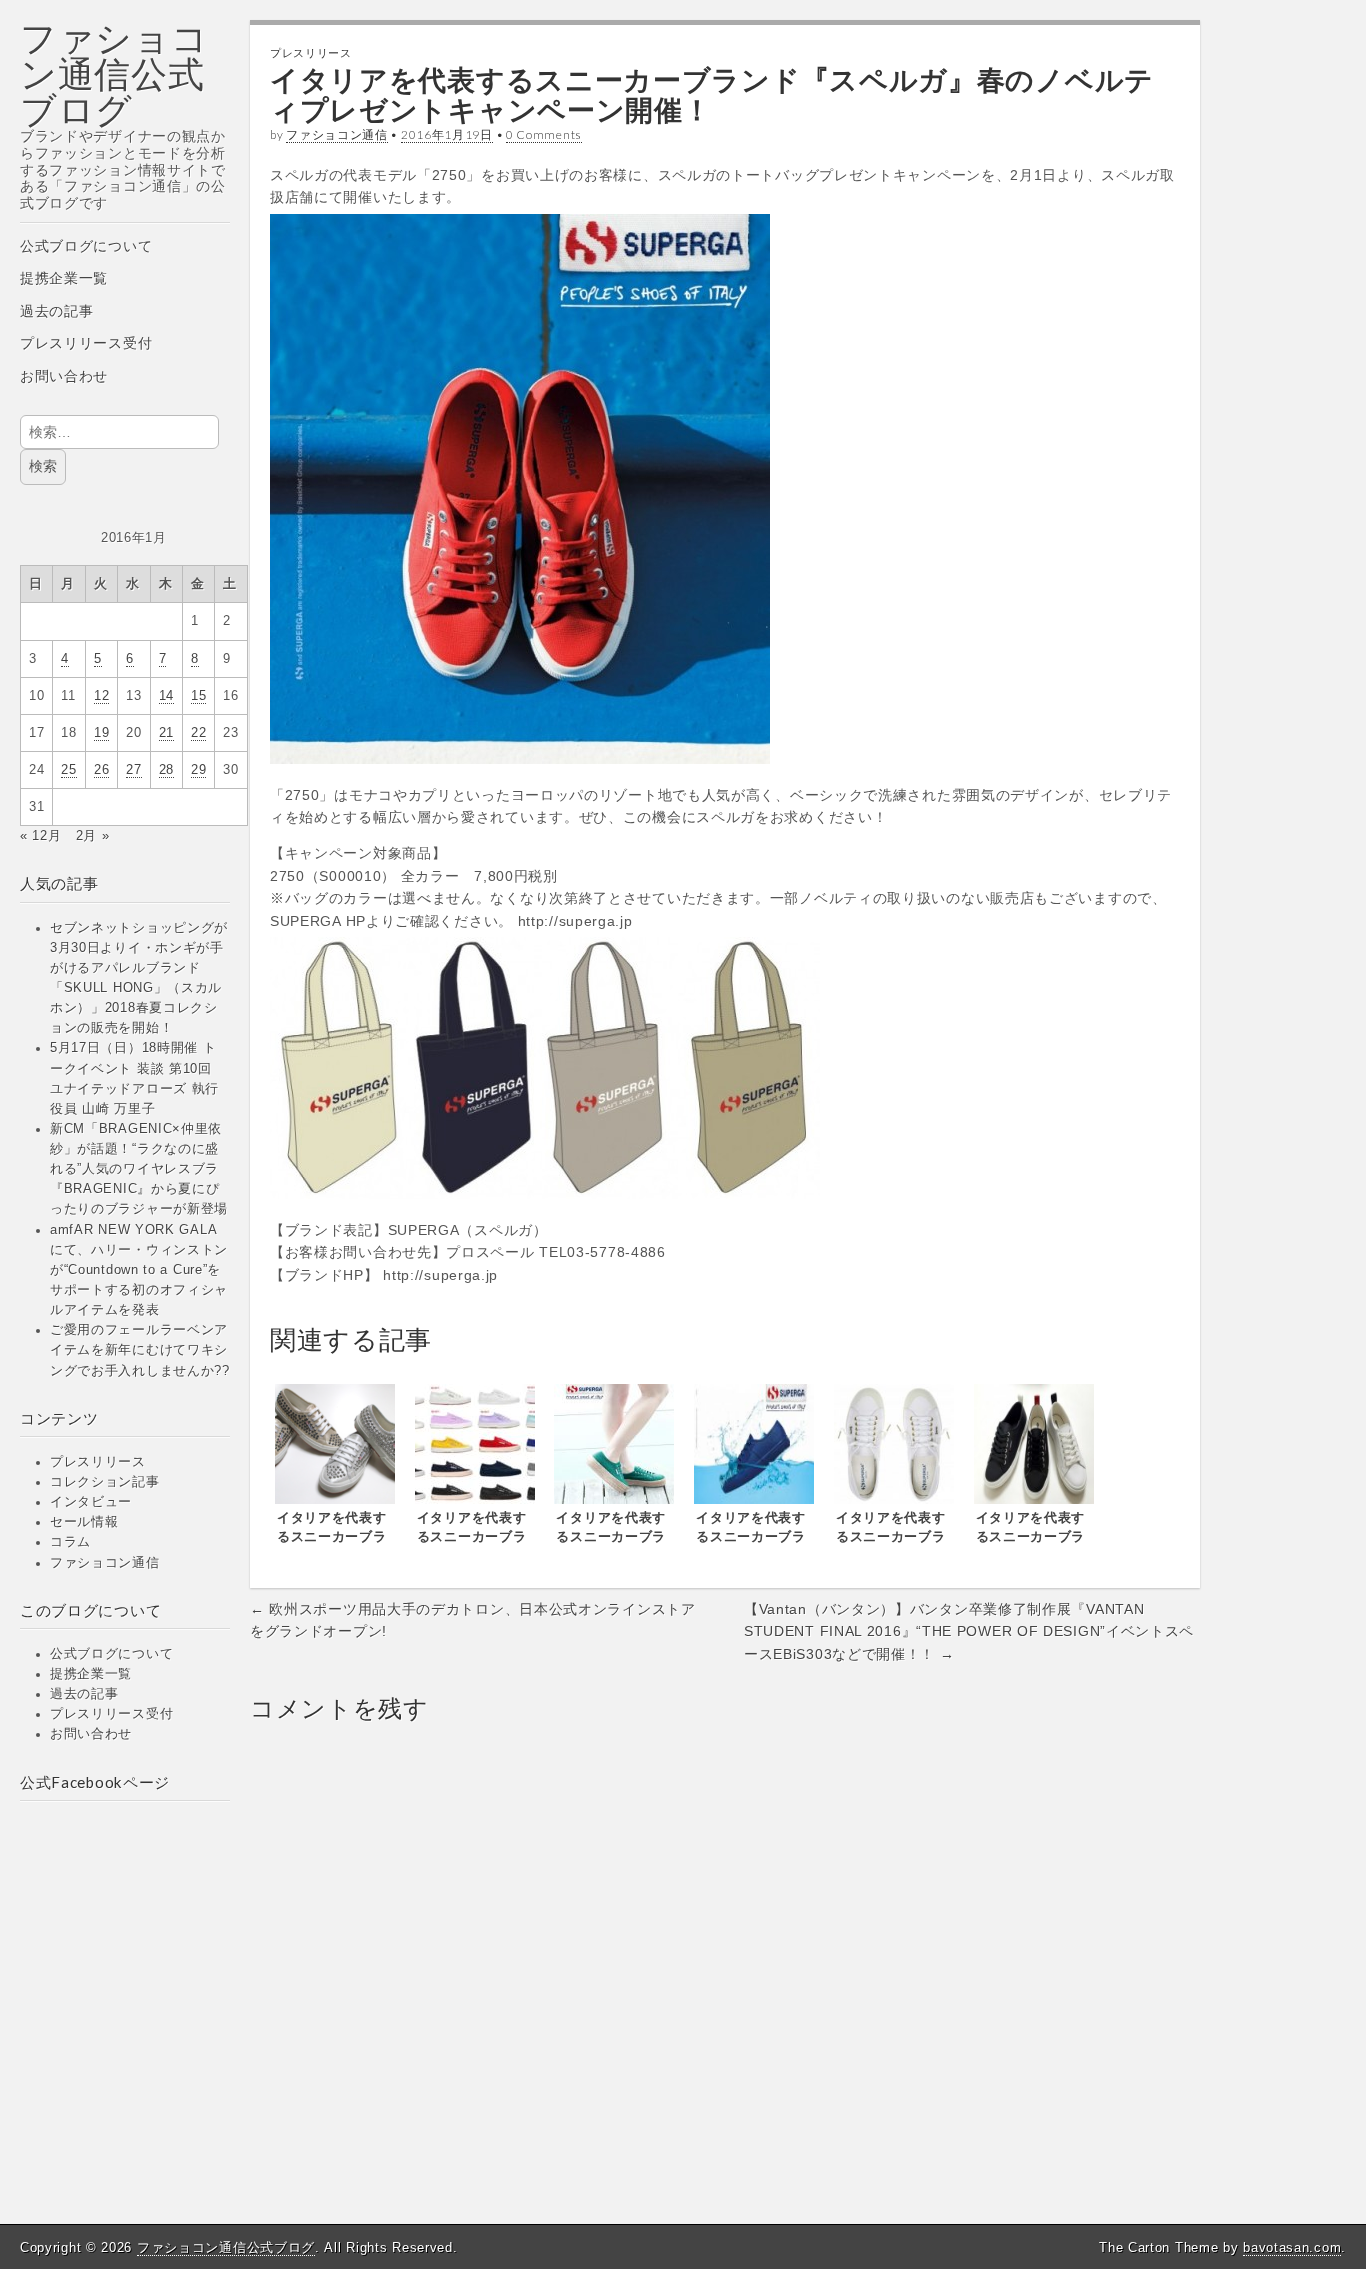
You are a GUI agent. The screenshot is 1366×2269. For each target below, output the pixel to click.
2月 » (93, 836)
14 (166, 696)
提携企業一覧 (64, 278)
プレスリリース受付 (86, 343)
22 (198, 733)
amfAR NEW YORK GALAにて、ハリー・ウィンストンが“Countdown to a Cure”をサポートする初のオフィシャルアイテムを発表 (139, 1270)
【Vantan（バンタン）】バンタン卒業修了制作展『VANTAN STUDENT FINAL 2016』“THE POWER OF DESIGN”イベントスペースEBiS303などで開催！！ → (969, 1631)
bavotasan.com (1292, 2247)
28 (166, 770)
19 (101, 733)
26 (101, 770)
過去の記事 (57, 311)
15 (198, 696)
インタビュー (91, 1502)
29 (198, 770)
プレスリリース (98, 1462)
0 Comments (544, 134)
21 (166, 733)
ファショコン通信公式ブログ (114, 73)
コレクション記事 (105, 1482)
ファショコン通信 (105, 1563)
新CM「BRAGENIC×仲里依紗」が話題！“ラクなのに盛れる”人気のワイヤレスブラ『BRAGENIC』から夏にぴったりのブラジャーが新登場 (139, 1169)
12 (101, 696)
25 (68, 770)
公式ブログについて (86, 246)
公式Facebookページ (95, 1782)
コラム (70, 1542)
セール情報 (84, 1522)
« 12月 (41, 836)
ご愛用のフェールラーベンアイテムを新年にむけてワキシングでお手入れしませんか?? (140, 1350)
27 (133, 770)
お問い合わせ (64, 376)
